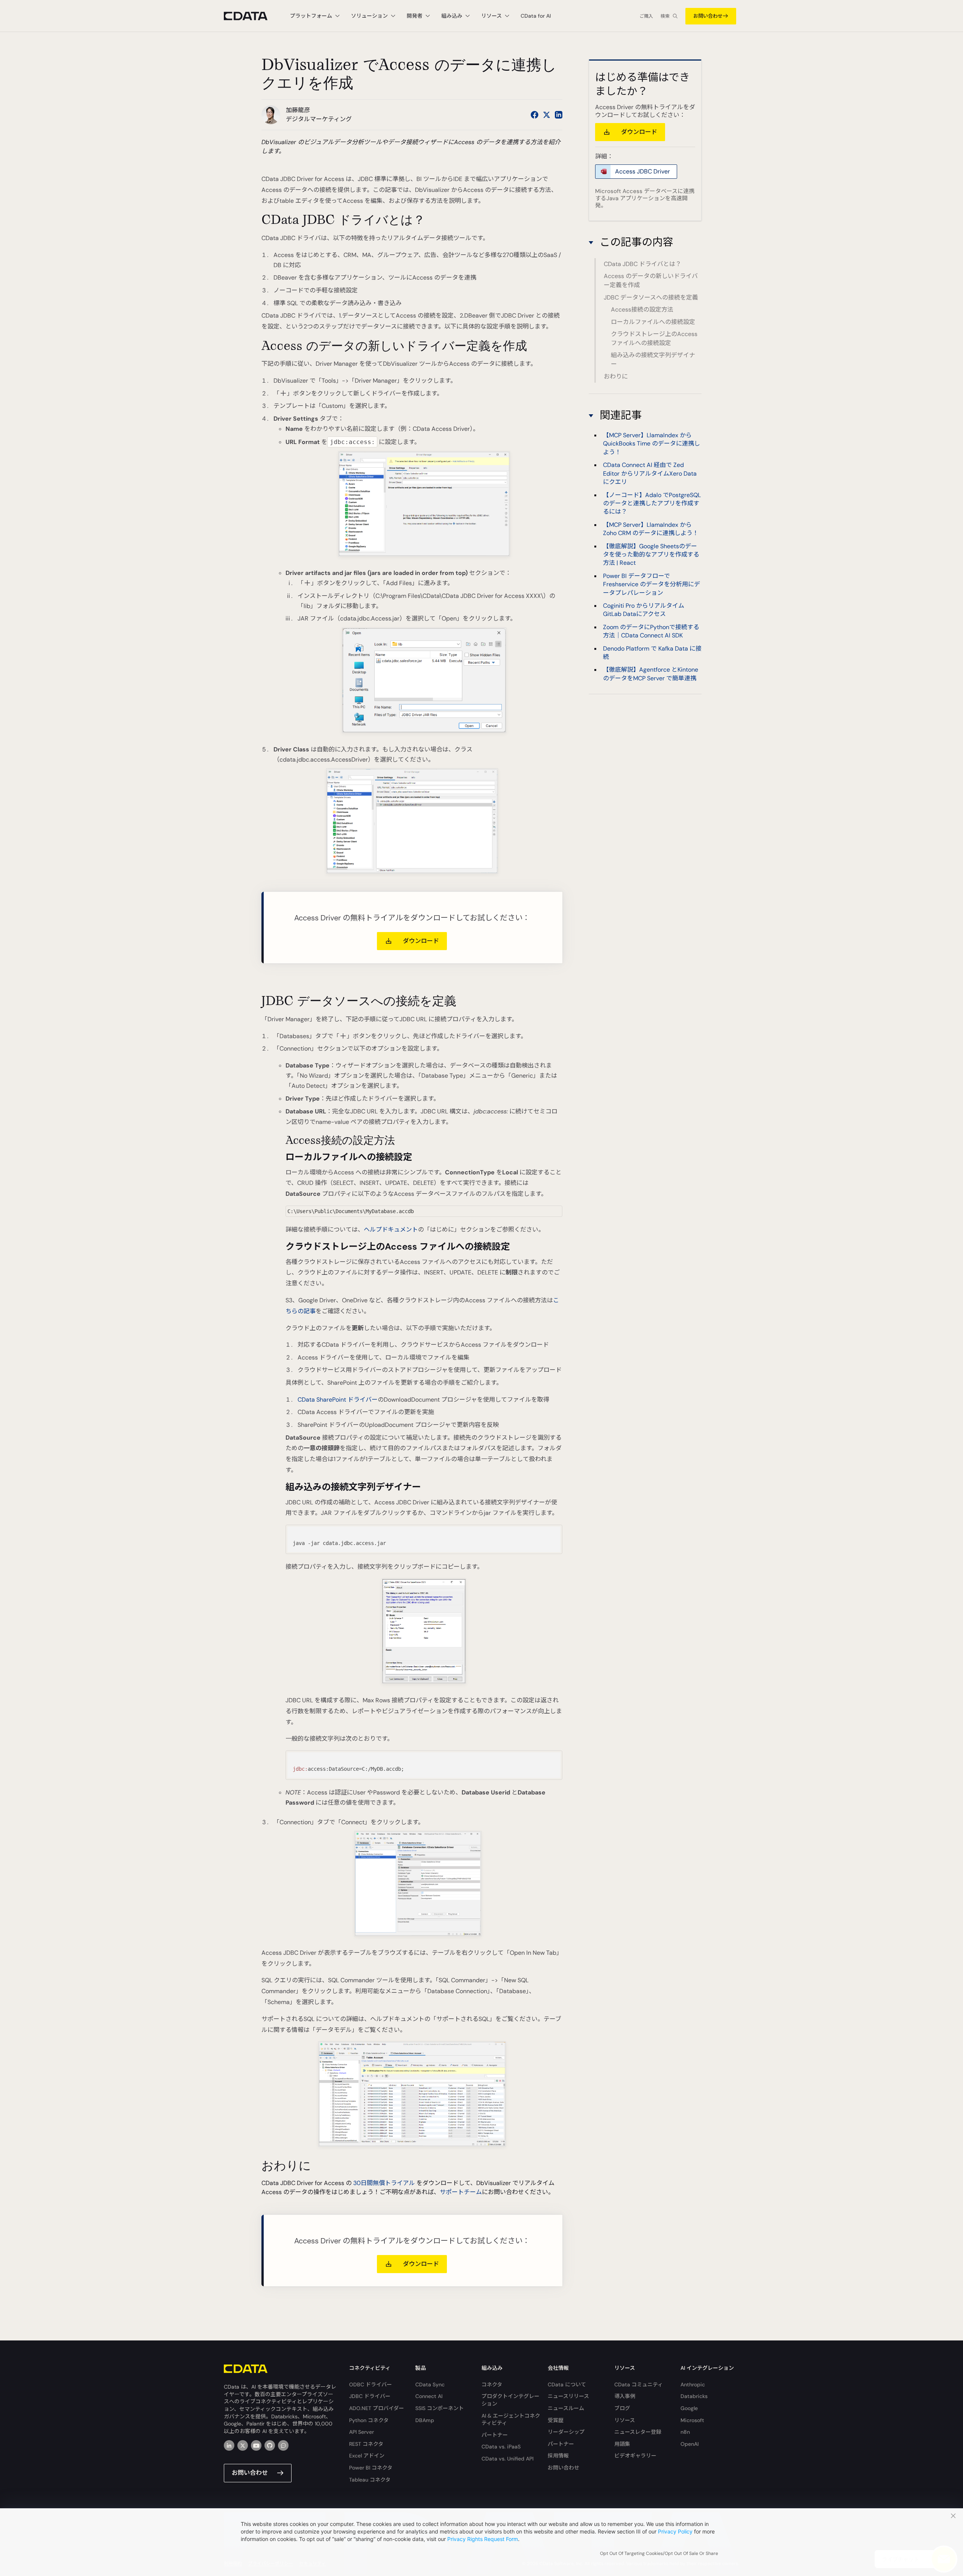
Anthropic (693, 2384)
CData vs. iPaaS (501, 2447)
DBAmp (425, 2420)
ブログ (622, 2408)
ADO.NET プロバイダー (377, 2408)
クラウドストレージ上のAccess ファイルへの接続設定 (654, 338)
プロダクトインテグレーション (510, 2400)
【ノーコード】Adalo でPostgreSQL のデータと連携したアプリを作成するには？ (652, 503)
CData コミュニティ (639, 2384)
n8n (685, 2432)
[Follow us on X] (547, 115)
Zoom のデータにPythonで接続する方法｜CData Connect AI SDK (651, 631)
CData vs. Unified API (507, 2459)
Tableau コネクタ (370, 2480)
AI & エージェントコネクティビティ (511, 2419)
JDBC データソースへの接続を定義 (651, 297)
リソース (625, 2420)
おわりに (616, 376)
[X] (243, 2445)
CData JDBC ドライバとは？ (643, 264)
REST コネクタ (366, 2444)
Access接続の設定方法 (642, 309)
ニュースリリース (568, 2396)
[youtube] (256, 2445)
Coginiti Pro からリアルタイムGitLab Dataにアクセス (644, 610)
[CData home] (251, 16)
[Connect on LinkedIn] (559, 115)
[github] (270, 2445)
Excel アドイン (367, 2456)
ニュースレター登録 (638, 2432)
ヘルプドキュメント (391, 1229)
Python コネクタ (369, 2420)
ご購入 (646, 16)
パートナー (495, 2435)
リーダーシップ (566, 2432)
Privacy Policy (675, 2531)
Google (689, 2408)
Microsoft (692, 2420)
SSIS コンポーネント (440, 2408)
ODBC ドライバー (371, 2384)
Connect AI (429, 2396)
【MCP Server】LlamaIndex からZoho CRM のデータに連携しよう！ (651, 529)
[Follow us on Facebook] (535, 115)
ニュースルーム (566, 2408)
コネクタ (492, 2384)
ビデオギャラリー (635, 2456)
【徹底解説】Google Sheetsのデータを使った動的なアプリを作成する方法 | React (651, 555)
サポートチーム (461, 2192)
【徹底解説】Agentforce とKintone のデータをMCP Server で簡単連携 (651, 674)
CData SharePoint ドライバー (338, 1400)
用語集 (622, 2444)
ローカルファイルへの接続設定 (653, 322)
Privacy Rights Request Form (483, 2539)
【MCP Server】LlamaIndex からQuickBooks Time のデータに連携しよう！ (652, 444)
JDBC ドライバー (370, 2396)
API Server (362, 2432)
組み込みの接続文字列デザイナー (653, 360)
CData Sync (430, 2384)
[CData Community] (283, 2445)
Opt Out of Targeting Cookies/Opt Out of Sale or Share (659, 2553)
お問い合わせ (708, 16)
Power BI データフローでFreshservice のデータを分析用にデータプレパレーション (652, 584)
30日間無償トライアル (384, 2183)
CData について (567, 2384)
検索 (665, 16)
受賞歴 (556, 2420)
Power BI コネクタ (371, 2468)
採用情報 (558, 2456)
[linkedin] (229, 2445)
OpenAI (690, 2444)
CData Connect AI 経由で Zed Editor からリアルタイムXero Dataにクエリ (650, 474)
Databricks (694, 2396)
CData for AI (536, 16)
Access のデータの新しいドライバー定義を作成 (651, 281)
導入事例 (625, 2396)
